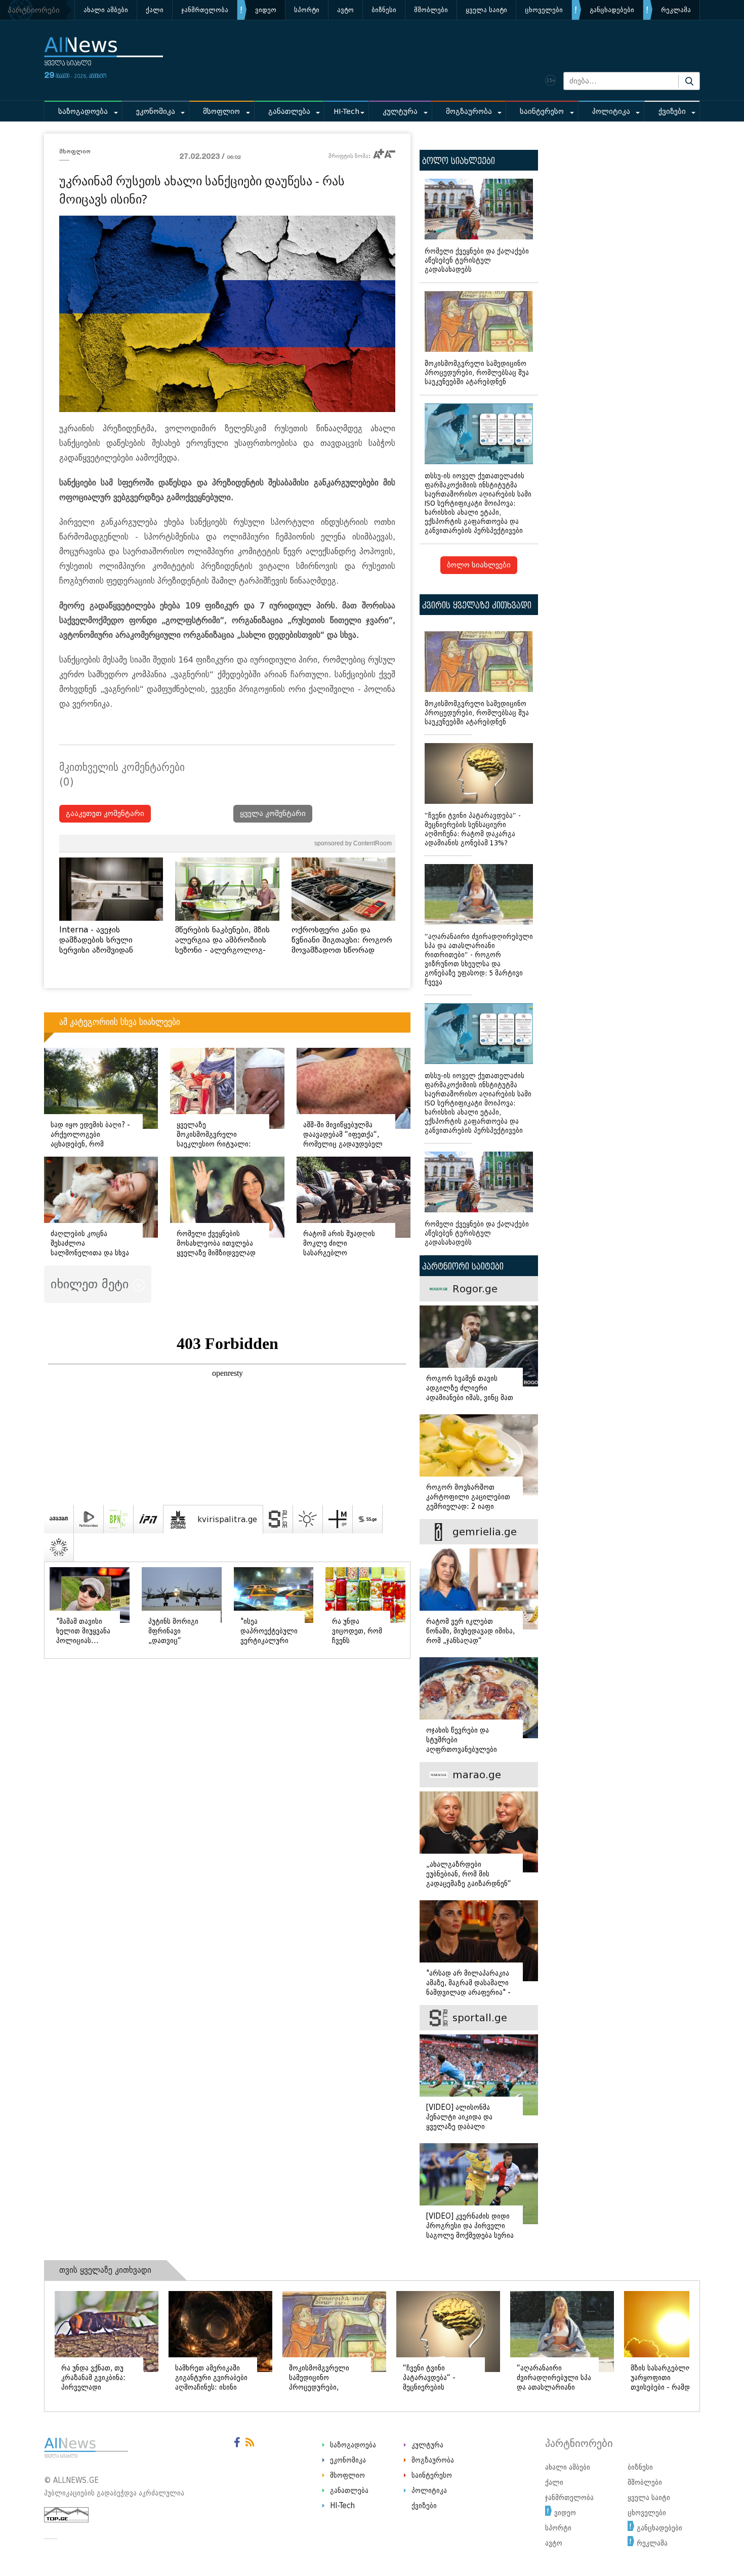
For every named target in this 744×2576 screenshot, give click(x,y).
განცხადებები (612, 10)
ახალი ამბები (106, 10)
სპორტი (307, 10)
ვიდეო (266, 10)
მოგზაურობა (469, 112)
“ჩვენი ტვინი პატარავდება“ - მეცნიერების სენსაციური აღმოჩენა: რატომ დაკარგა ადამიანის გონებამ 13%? (473, 829)
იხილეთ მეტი (92, 1284)
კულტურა (400, 112)
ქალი (155, 10)
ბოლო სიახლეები (479, 565)
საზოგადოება (83, 112)
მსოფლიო (221, 112)
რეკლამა (676, 10)
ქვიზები (672, 112)
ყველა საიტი (486, 10)
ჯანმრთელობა (205, 10)
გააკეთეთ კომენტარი (105, 814)
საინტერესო (542, 112)
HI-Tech (346, 112)
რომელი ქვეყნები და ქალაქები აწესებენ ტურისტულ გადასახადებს (477, 260)
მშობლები (431, 10)
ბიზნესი (384, 10)
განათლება (289, 112)
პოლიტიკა (611, 112)
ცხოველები (544, 10)
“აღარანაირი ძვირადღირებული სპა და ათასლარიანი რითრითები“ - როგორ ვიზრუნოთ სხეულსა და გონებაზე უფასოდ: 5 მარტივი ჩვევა (479, 959)
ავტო (345, 10)
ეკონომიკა (156, 112)
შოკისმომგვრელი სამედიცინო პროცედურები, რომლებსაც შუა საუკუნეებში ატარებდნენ (477, 373)
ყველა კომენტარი (273, 814)
